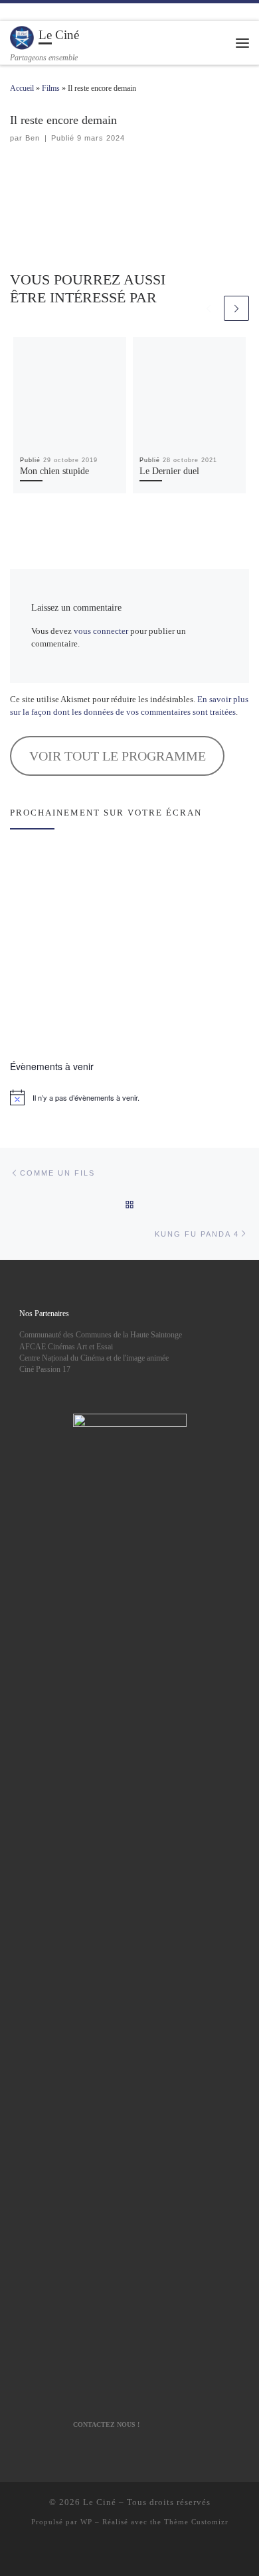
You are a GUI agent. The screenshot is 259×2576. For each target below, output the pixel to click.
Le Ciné (100, 2502)
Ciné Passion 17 (45, 1369)
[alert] (129, 1097)
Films (51, 88)
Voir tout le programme (118, 756)
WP (86, 2522)
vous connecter (101, 631)
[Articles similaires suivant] (236, 308)
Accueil (22, 88)
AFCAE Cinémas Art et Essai (66, 1347)
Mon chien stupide (54, 471)
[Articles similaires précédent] (209, 308)
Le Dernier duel (169, 471)
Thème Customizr (196, 2522)
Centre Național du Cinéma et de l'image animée (94, 1358)
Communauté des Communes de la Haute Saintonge (101, 1335)
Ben (33, 138)
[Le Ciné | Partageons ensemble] (22, 37)
